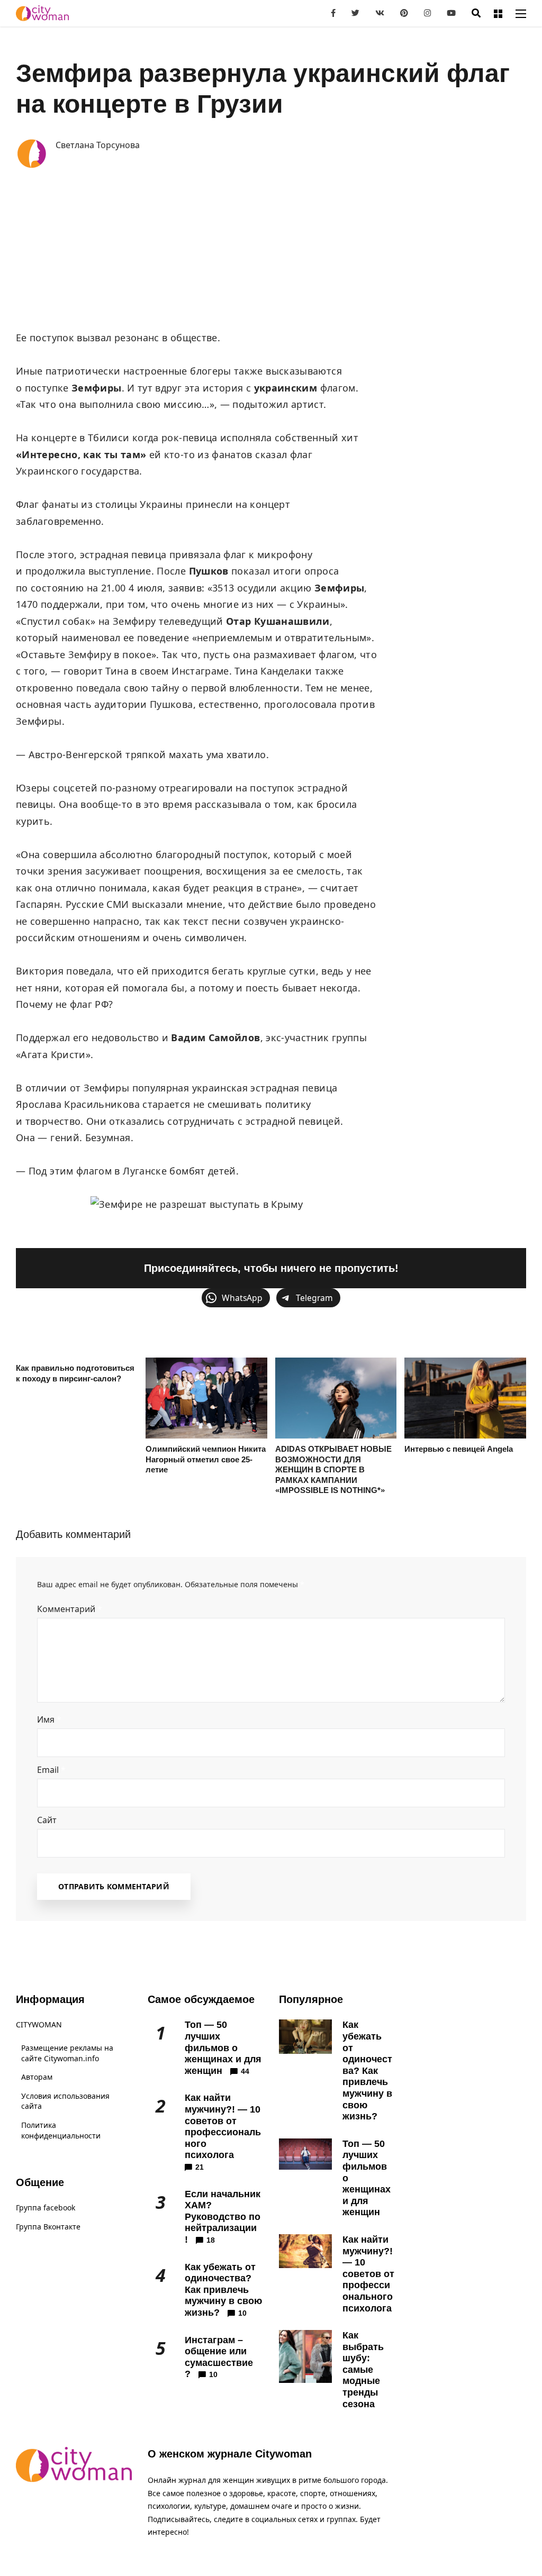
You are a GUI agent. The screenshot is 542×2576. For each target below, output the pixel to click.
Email (51, 1770)
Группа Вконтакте (48, 2227)
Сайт (47, 1820)
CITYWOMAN (39, 2024)
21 (200, 2167)
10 (242, 2313)
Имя (49, 1719)
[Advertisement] (271, 250)
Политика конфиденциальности (61, 2130)
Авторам (37, 2077)
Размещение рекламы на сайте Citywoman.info (67, 2053)
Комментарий (70, 1609)
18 (211, 2240)
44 (245, 2071)
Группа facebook (46, 2208)
